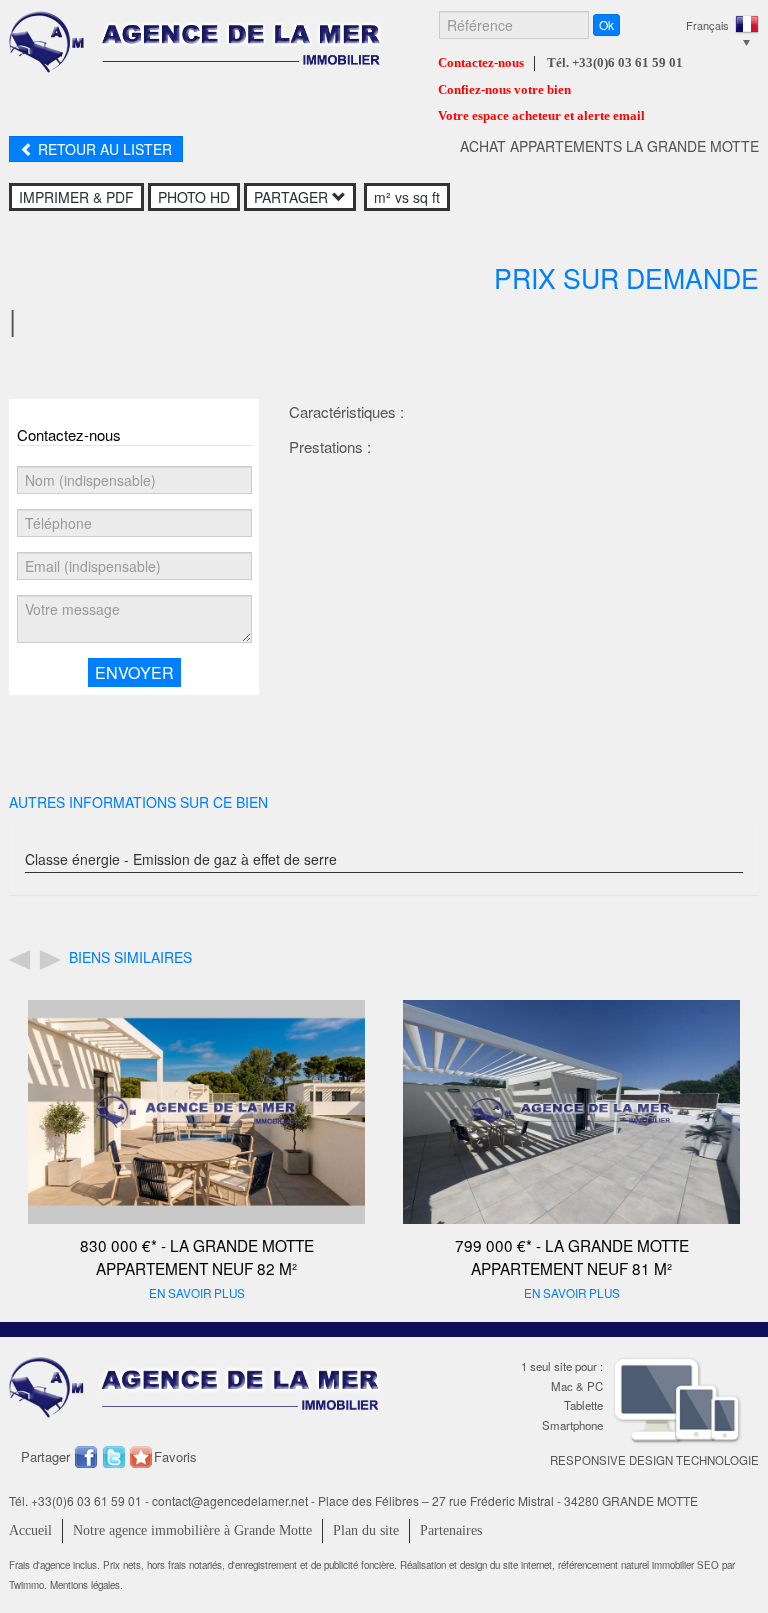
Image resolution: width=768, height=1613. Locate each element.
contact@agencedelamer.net (230, 1500)
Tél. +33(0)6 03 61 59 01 (615, 63)
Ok (606, 24)
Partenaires (451, 1530)
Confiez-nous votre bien (504, 90)
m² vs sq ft (407, 197)
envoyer (134, 672)
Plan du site (366, 1530)
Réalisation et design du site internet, (479, 1565)
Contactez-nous (481, 63)
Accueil (30, 1530)
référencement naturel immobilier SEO (640, 1565)
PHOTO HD (194, 197)
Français (707, 25)
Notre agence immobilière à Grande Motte (192, 1530)
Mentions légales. (86, 1585)
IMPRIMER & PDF (76, 197)
